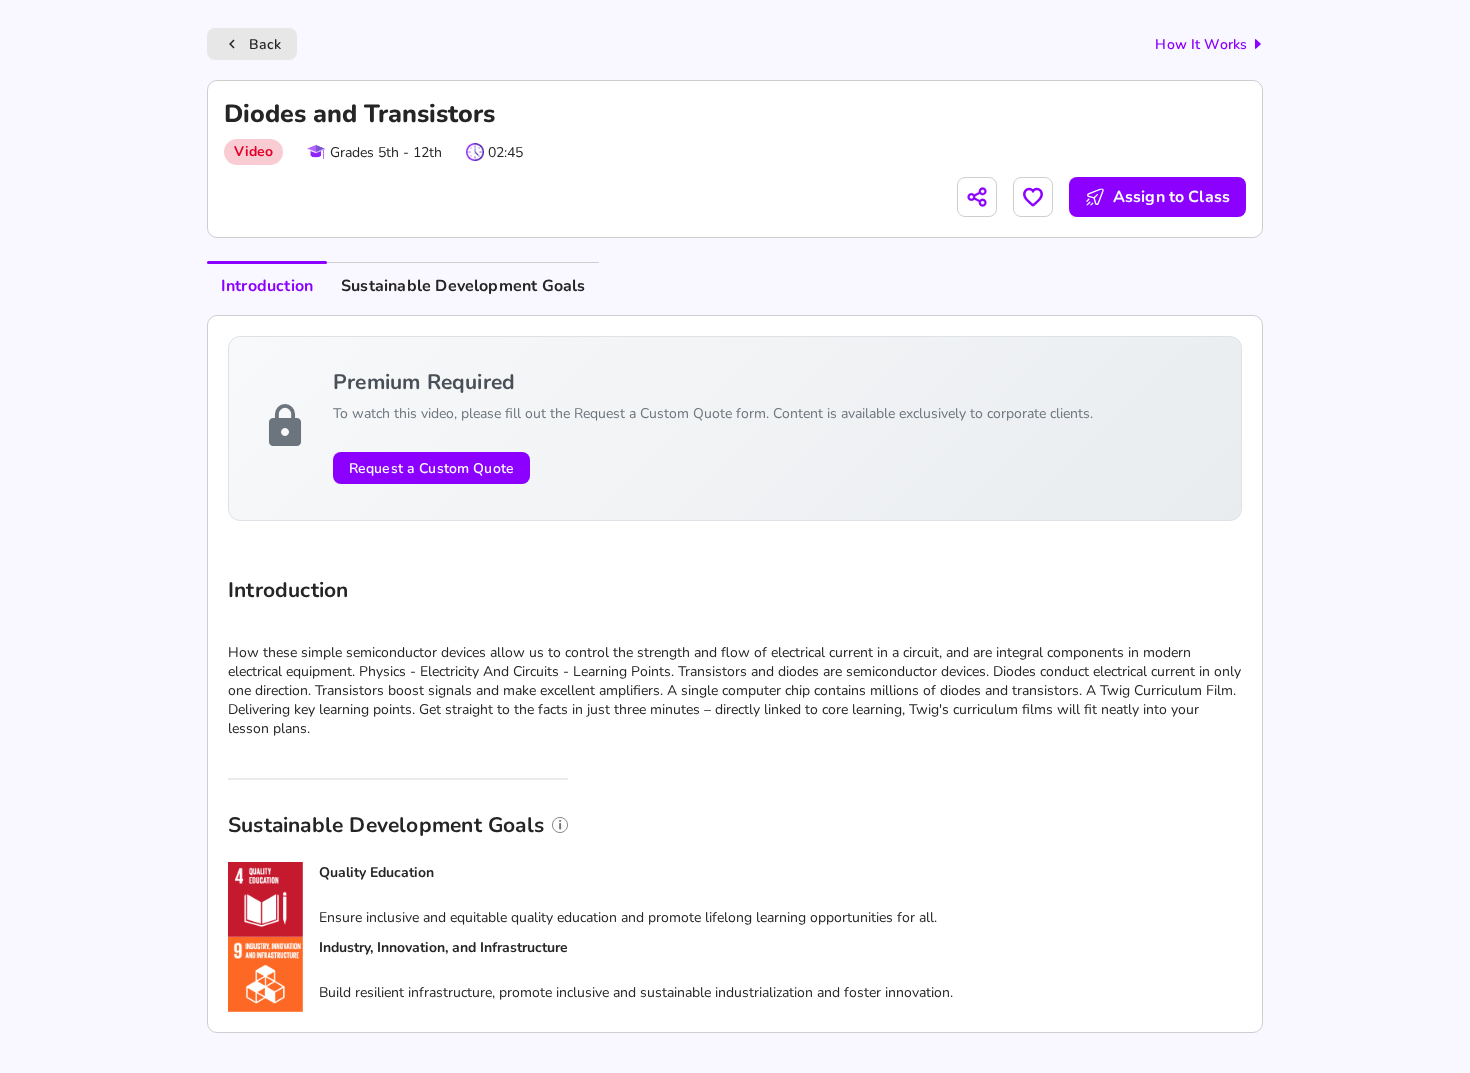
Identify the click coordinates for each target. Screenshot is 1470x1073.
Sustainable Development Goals (463, 286)
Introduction (267, 286)
